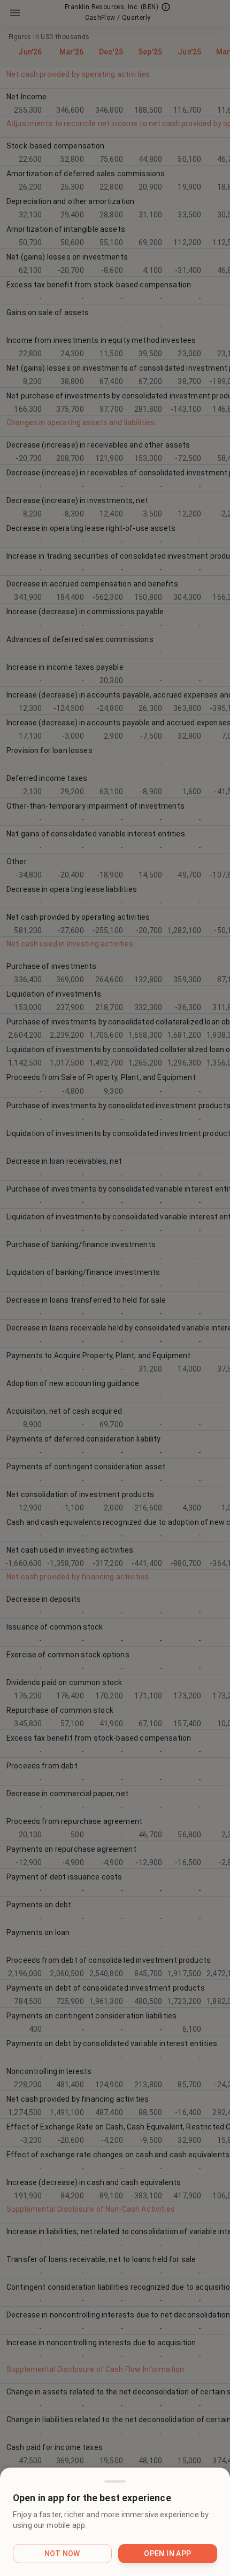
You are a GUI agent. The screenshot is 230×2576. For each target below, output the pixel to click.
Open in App (167, 2554)
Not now (62, 2554)
